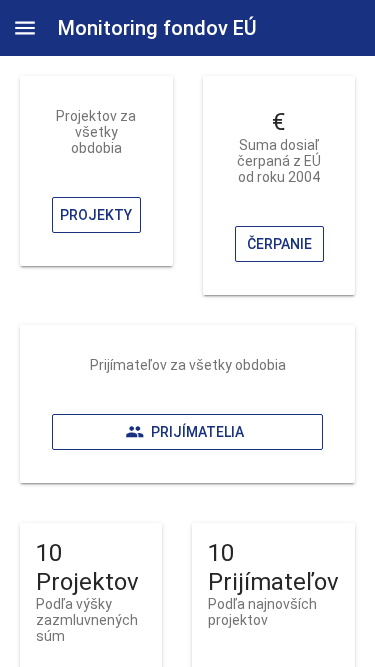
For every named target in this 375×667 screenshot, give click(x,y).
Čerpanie (278, 244)
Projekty (96, 215)
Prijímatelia (197, 432)
